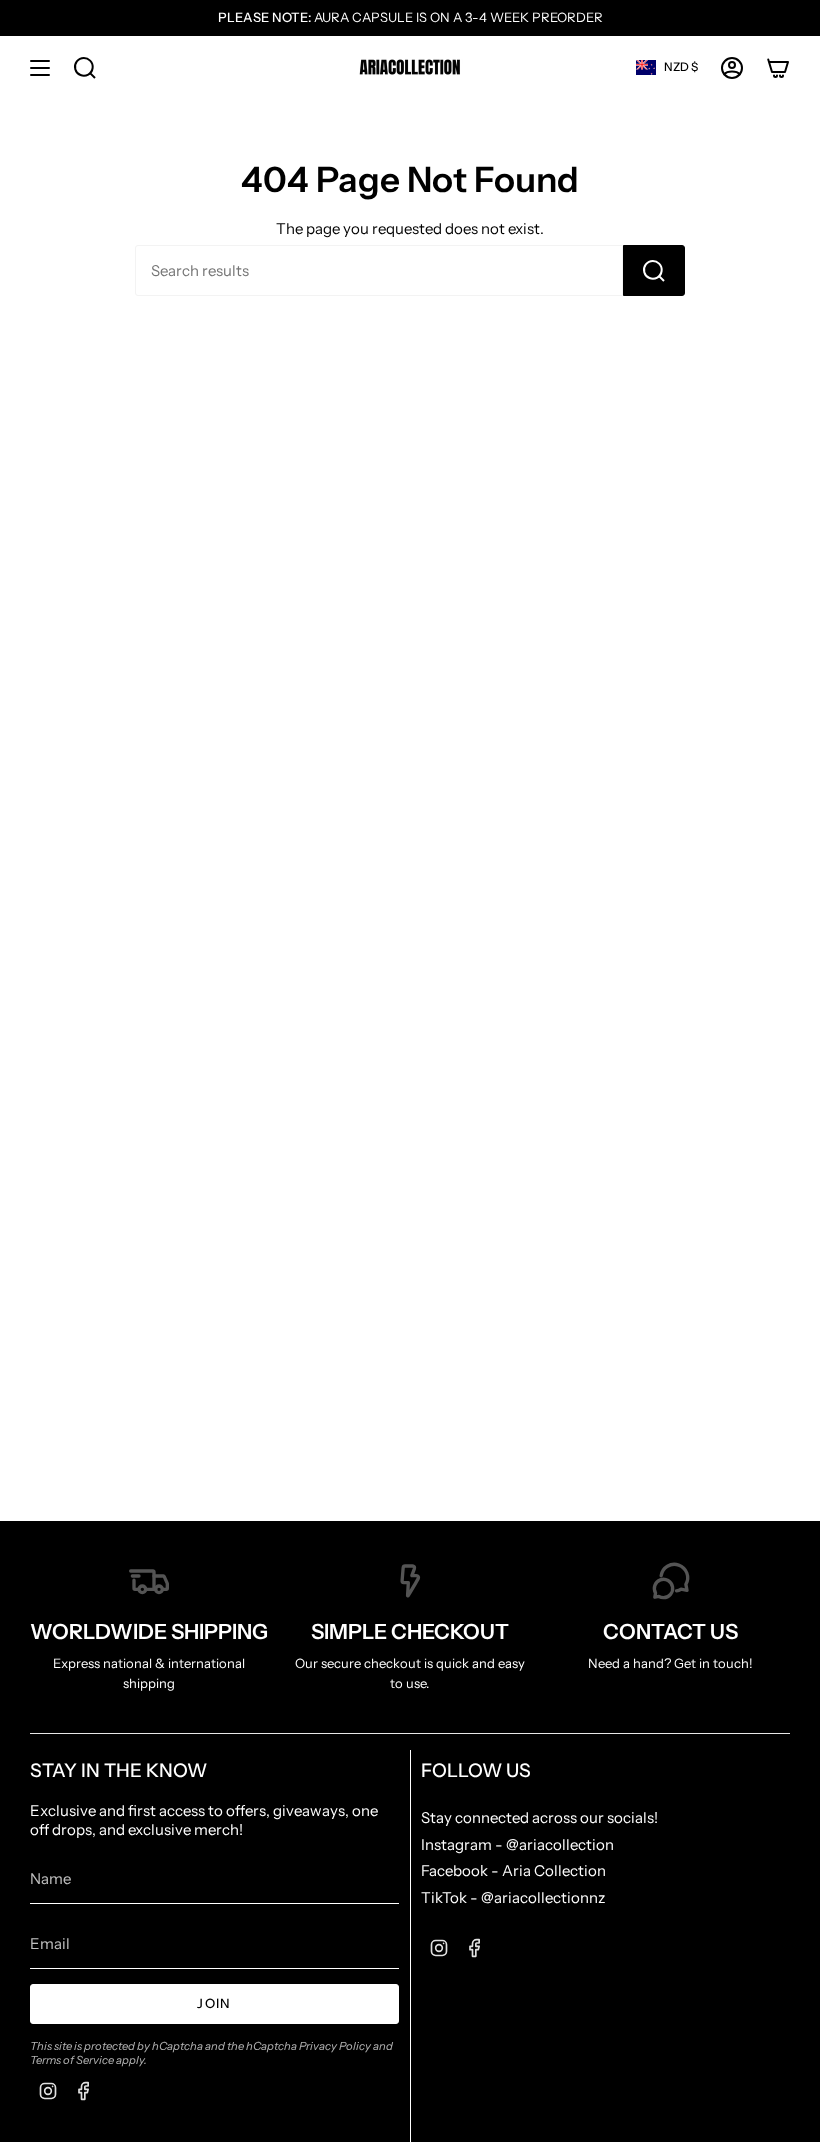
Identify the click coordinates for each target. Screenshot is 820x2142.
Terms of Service (72, 2060)
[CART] (778, 67)
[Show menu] (40, 67)
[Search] (654, 270)
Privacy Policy (335, 2046)
